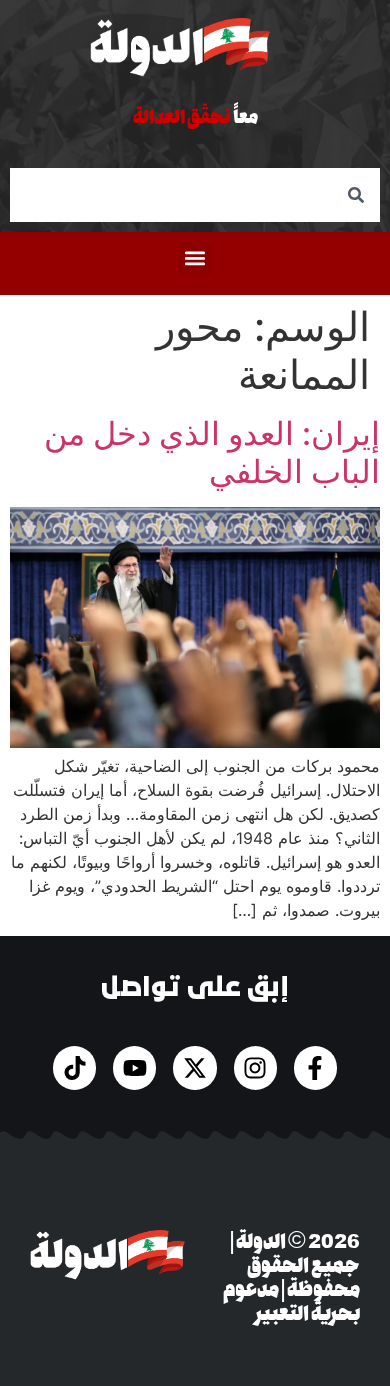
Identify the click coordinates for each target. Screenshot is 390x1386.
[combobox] (195, 195)
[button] (195, 258)
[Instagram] (255, 1067)
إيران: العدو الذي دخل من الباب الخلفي (212, 452)
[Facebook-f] (315, 1067)
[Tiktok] (74, 1067)
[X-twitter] (194, 1067)
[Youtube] (134, 1067)
